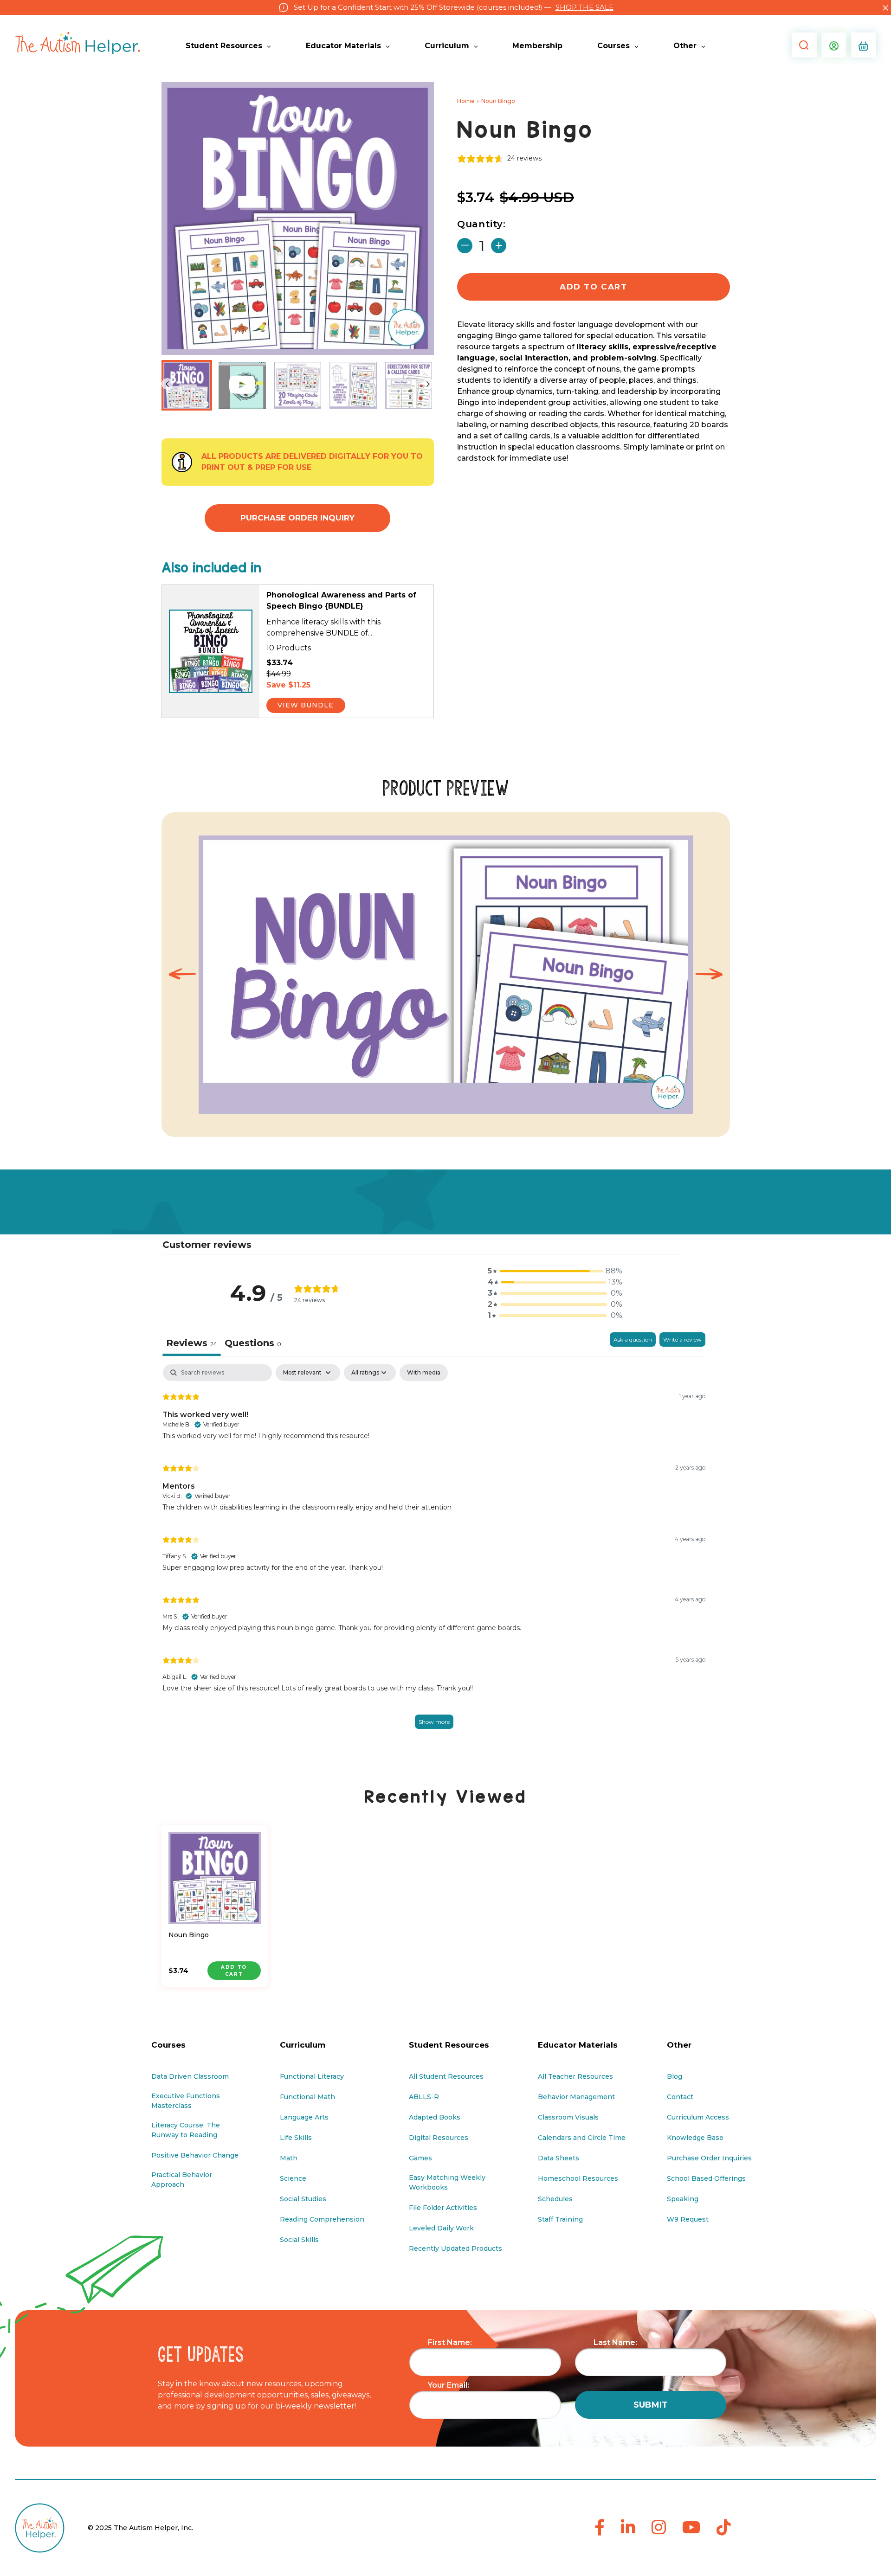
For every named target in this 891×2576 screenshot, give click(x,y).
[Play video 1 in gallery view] (242, 385)
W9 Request (688, 2219)
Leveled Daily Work (441, 2228)
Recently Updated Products (455, 2248)
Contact (680, 2097)
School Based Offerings (706, 2178)
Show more (434, 1722)
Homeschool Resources (578, 2178)
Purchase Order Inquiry (297, 518)
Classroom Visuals (568, 2117)
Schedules (555, 2199)
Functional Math (307, 2097)
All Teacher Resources (575, 2076)
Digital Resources (439, 2138)
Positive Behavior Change (195, 2155)
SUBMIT (651, 2405)
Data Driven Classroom (190, 2076)
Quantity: (481, 224)
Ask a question (633, 1339)
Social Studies (303, 2199)
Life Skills (296, 2138)
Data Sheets (558, 2158)
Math (289, 2158)
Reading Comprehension (322, 2219)
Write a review (682, 1339)
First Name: (450, 2342)
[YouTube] (691, 2528)
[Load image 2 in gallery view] (298, 385)
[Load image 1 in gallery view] (187, 385)
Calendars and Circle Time (582, 2138)
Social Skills (299, 2240)
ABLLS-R (424, 2097)
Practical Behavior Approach (182, 2180)
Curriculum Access (698, 2117)
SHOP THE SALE (584, 7)
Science (293, 2178)
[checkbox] (424, 1373)
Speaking (683, 2199)
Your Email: (449, 2385)
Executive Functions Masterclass (186, 2101)
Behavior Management (576, 2097)
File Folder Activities (443, 2208)
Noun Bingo (189, 1935)
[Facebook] (600, 2528)
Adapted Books (435, 2117)
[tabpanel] (434, 1557)
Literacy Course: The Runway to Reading (186, 2130)
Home (466, 101)
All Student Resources (446, 2076)
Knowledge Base (695, 2138)
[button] (802, 45)
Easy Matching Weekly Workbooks (447, 2182)
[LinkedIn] (628, 2528)
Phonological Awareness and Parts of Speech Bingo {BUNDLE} (341, 601)
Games (420, 2158)
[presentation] (182, 975)
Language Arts (304, 2117)
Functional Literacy (312, 2076)
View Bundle (306, 705)
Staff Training (560, 2219)
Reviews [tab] (192, 1343)
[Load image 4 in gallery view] (409, 385)
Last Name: (615, 2342)
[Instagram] (659, 2528)
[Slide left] (167, 384)
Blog (675, 2076)
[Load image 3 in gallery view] (353, 385)
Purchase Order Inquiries (709, 2158)
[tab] (253, 1344)
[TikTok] (724, 2528)
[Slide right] (428, 384)
